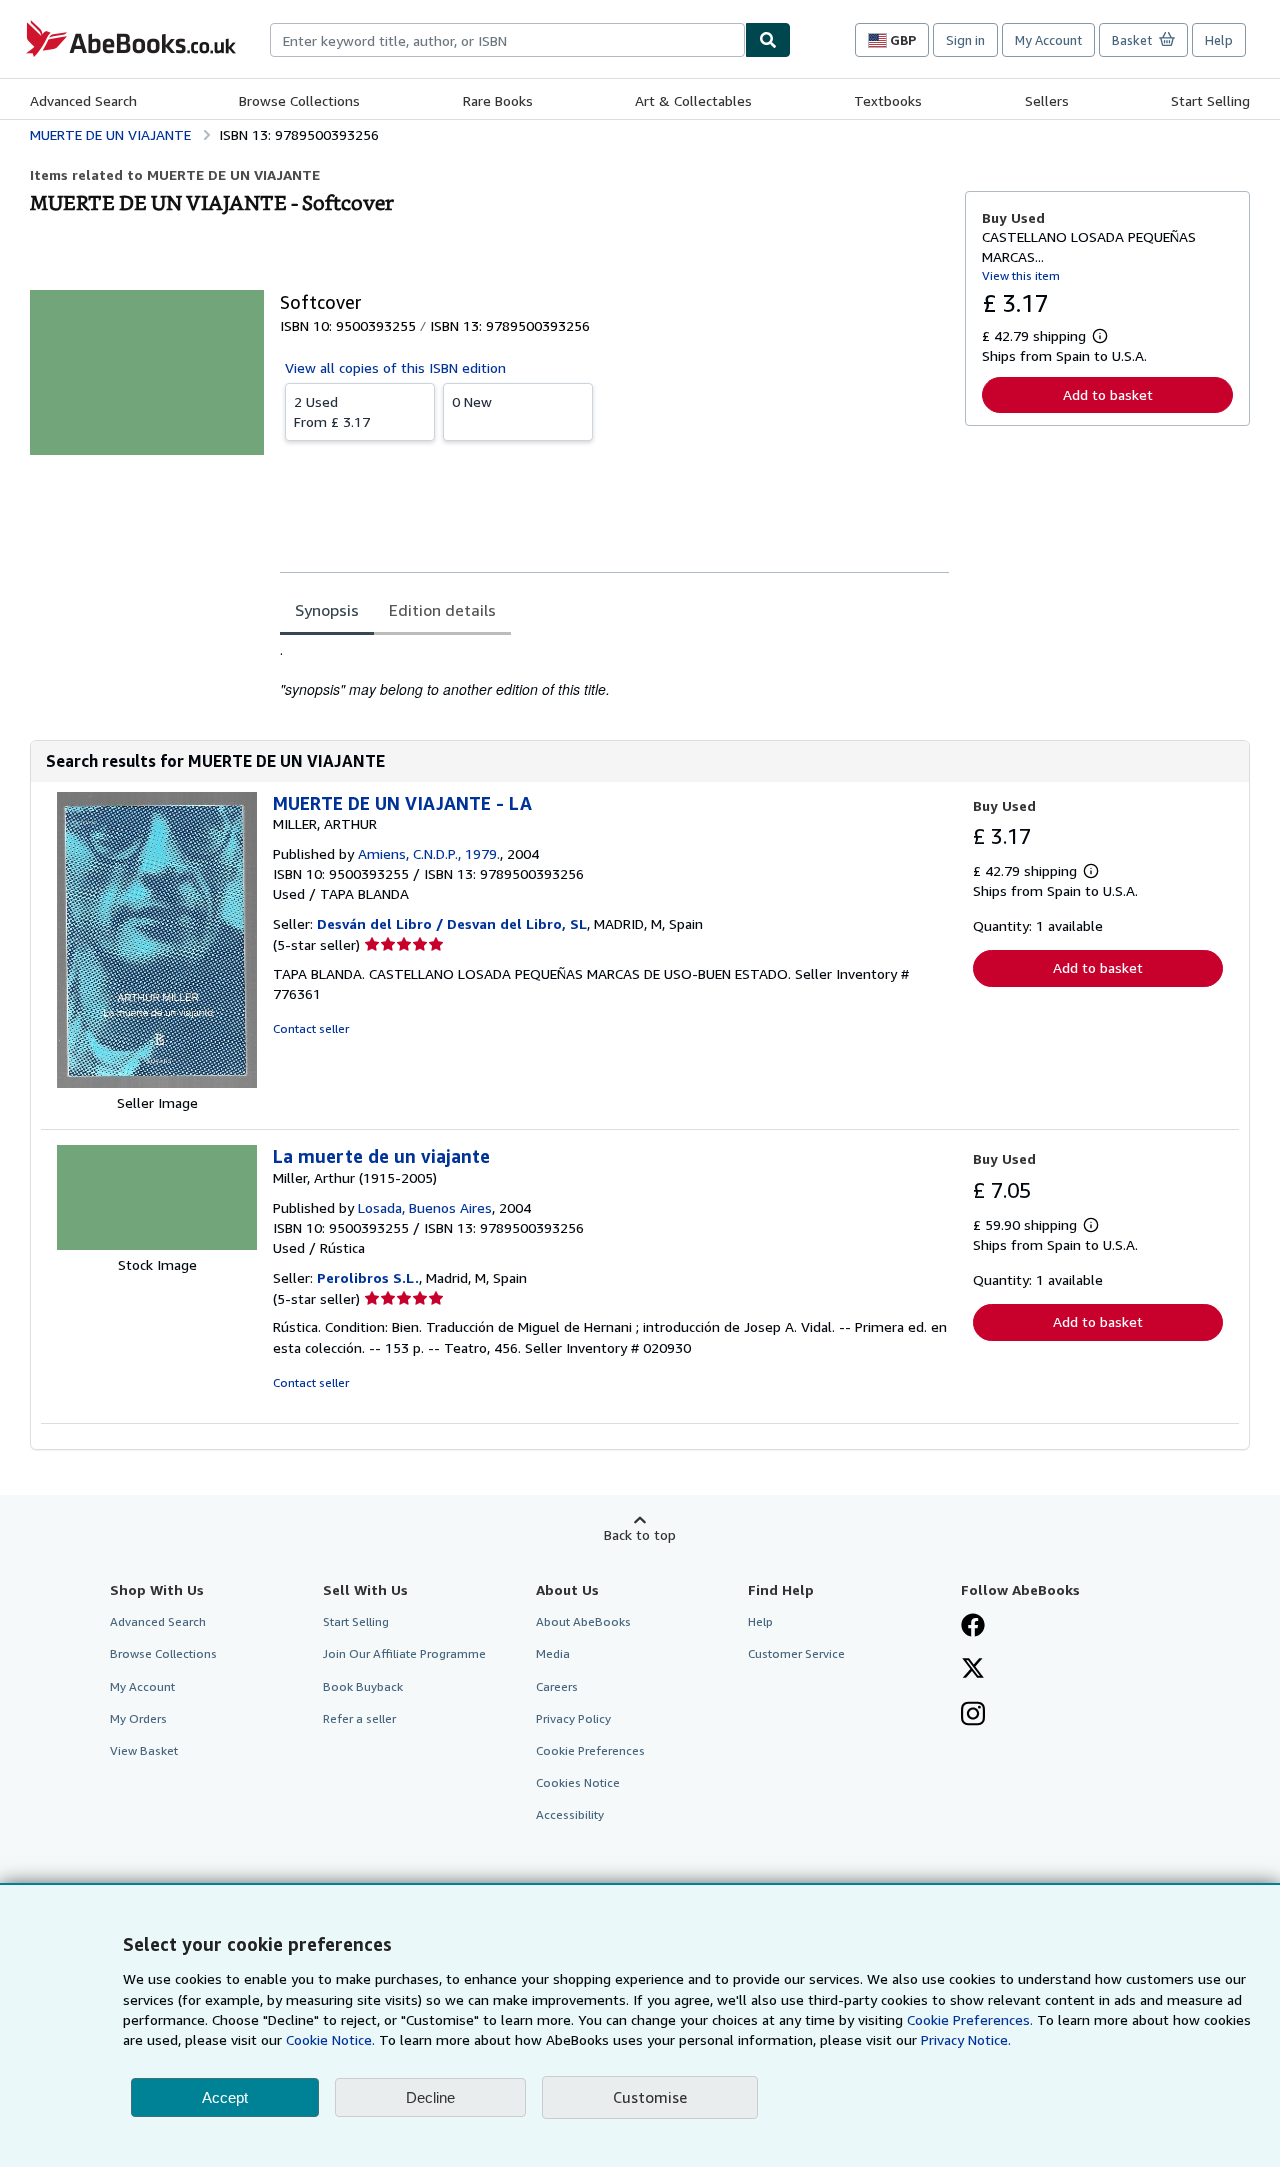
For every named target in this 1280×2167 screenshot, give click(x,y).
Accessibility (570, 1814)
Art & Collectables (693, 100)
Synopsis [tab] (327, 610)
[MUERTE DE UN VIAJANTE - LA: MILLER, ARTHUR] (157, 1082)
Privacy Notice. (966, 2039)
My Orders (138, 1718)
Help (1219, 40)
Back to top (640, 1534)
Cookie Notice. (330, 2039)
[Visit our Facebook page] (973, 1627)
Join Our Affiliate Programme (404, 1653)
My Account (1048, 40)
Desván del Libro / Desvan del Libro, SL (452, 923)
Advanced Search (83, 100)
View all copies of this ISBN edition (395, 367)
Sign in (965, 40)
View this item (1021, 275)
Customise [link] (650, 2097)
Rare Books (498, 100)
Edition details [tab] (442, 610)
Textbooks (888, 100)
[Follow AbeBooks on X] (973, 1670)
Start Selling (1210, 100)
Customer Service (796, 1653)
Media (553, 1653)
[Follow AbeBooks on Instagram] (973, 1716)
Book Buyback (363, 1686)
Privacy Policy (573, 1718)
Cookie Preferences (590, 1750)
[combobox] (507, 40)
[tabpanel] (614, 670)
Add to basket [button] (1108, 394)
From (332, 411)
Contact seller (311, 1028)
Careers (557, 1686)
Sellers (1047, 100)
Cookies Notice (578, 1782)
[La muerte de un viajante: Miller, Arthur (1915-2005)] (157, 1244)
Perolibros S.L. (368, 1277)
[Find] (768, 40)
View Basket (144, 1750)
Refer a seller (359, 1718)
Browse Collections (299, 100)
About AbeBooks (583, 1621)
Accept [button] (225, 2097)
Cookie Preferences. (970, 2019)
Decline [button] (430, 2097)
